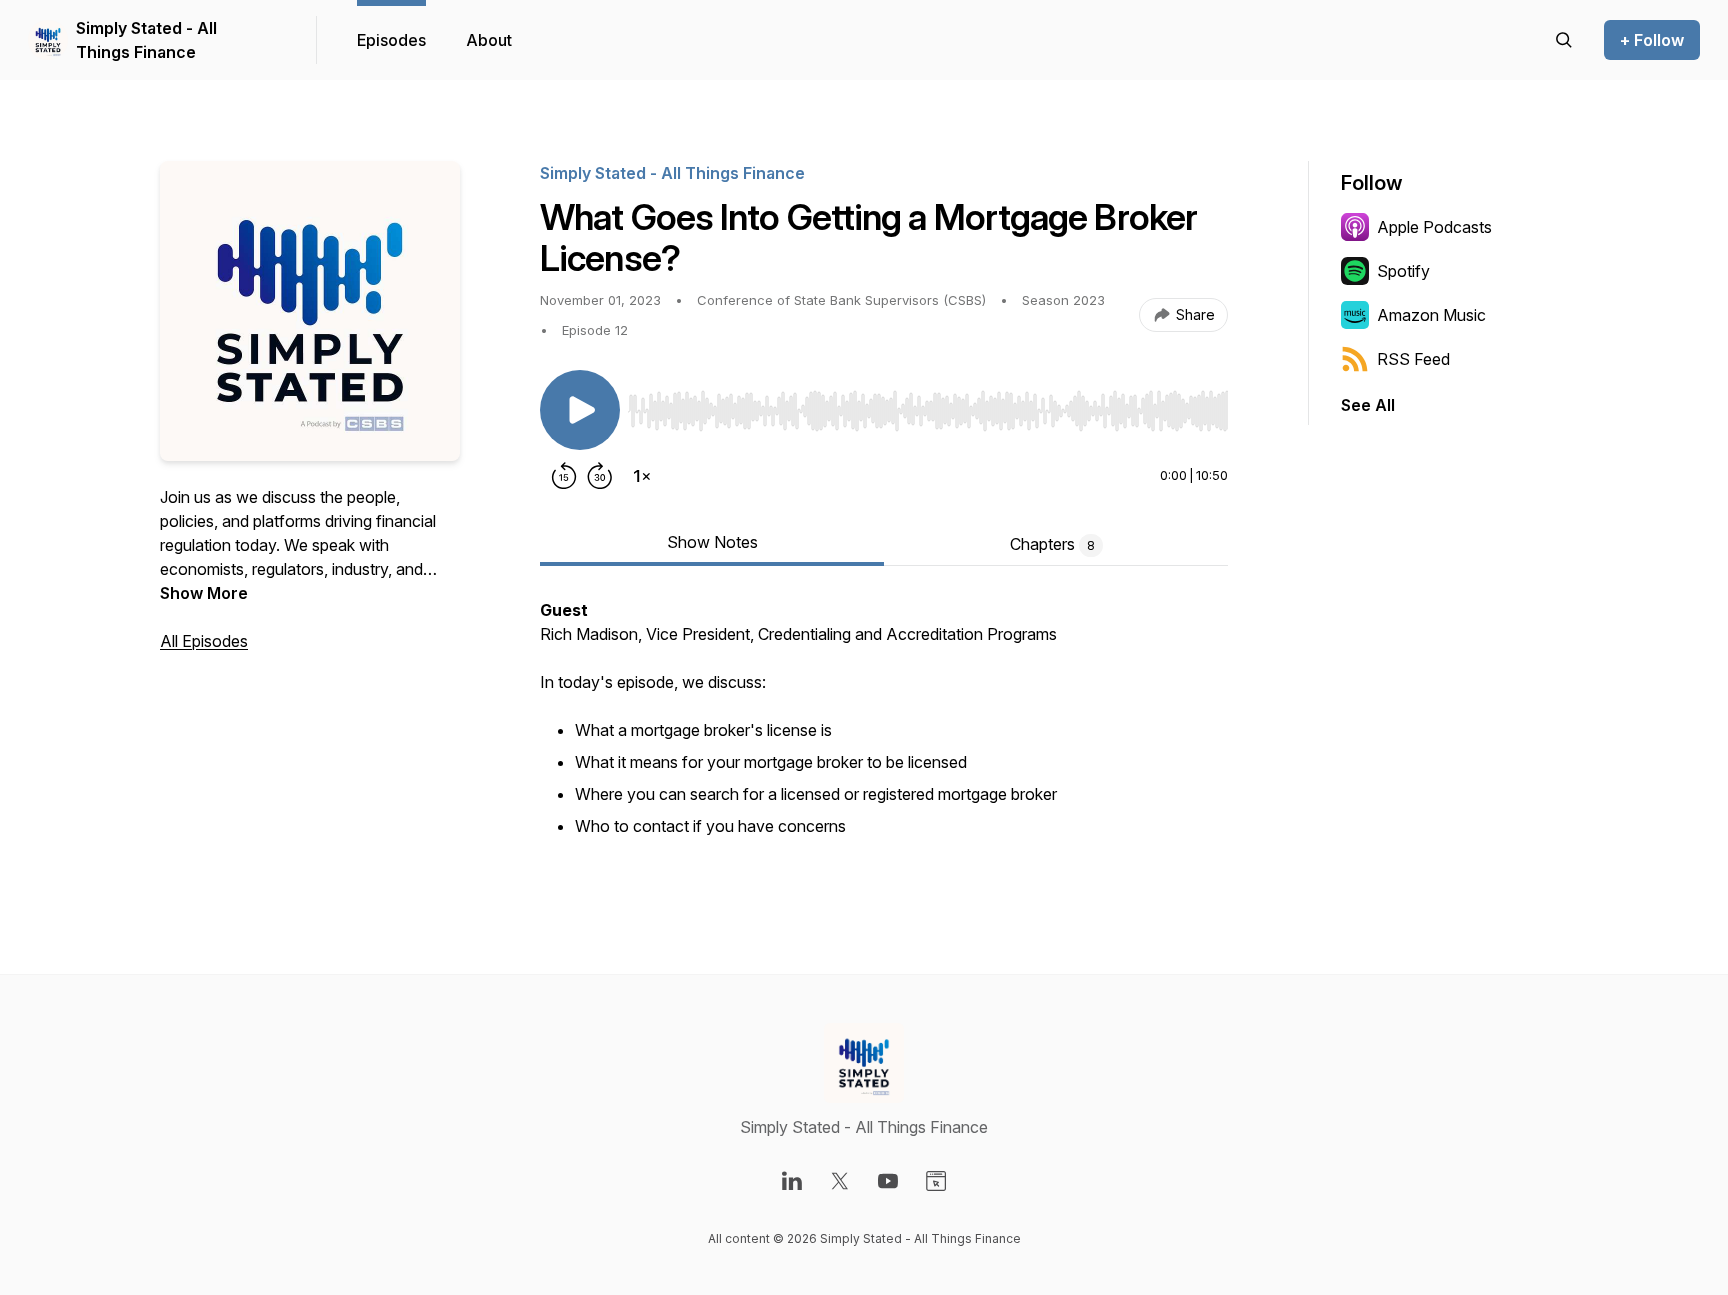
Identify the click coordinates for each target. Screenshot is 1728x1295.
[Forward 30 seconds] (600, 476)
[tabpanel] (884, 730)
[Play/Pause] (580, 410)
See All (1368, 405)
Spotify (1403, 271)
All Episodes (204, 641)
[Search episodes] (1564, 40)
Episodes (391, 40)
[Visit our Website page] (936, 1181)
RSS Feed (1413, 359)
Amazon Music (1431, 315)
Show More (204, 593)
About (489, 40)
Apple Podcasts (1434, 227)
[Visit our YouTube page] (888, 1181)
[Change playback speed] (642, 476)
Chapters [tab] (1052, 544)
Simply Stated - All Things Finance (146, 40)
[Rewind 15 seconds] (564, 476)
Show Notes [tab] (712, 542)
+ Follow (1652, 40)
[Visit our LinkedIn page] (792, 1181)
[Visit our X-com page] (840, 1181)
